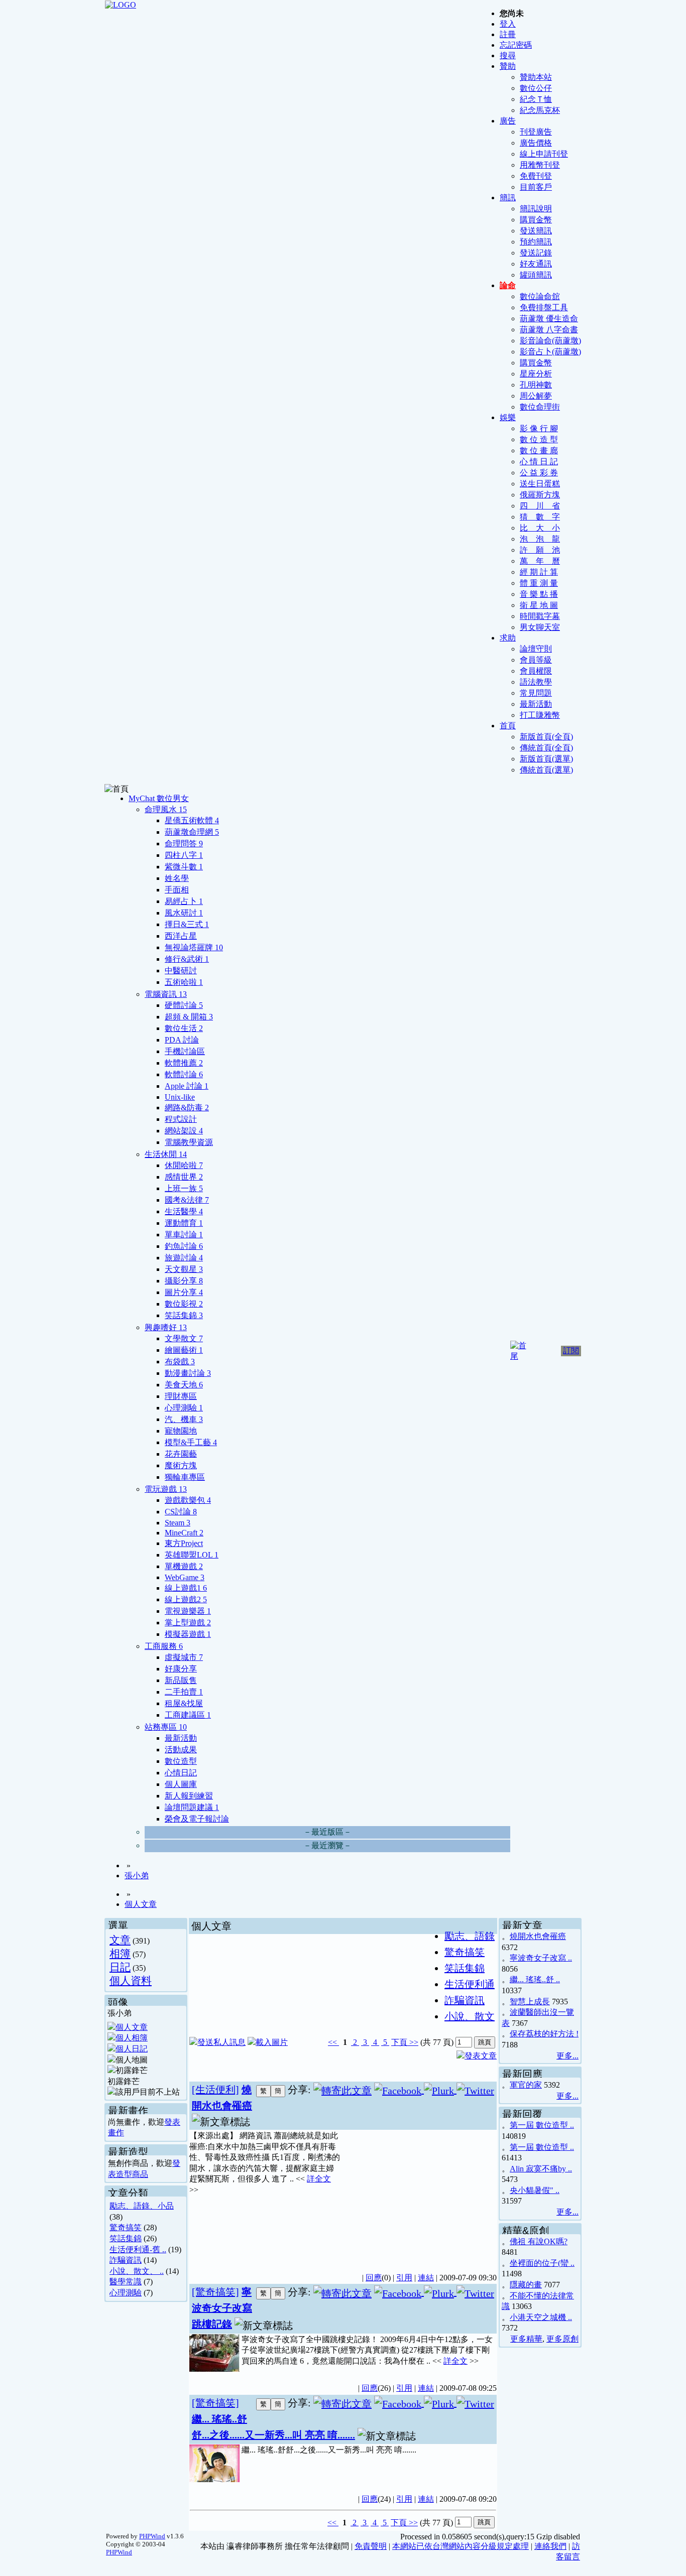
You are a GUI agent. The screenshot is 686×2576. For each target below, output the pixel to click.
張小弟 (137, 1876)
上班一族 (184, 1188)
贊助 (508, 66)
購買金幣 (536, 220)
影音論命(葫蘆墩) (550, 341)
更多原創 (562, 2339)
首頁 (508, 726)
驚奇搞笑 (126, 2227)
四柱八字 (184, 855)
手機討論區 (185, 1051)
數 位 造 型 (539, 439)
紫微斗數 (184, 867)
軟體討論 (184, 1074)
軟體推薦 (184, 1063)
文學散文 (184, 1338)
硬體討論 (184, 1005)
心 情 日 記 (539, 462)
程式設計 (181, 1119)
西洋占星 (181, 936)
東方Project (184, 1543)
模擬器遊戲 (188, 1634)
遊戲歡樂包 (188, 1500)
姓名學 (177, 878)
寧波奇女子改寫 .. (541, 1958)
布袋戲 (180, 1362)
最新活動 (536, 704)
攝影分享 (184, 1281)
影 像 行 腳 (539, 428)
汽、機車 (184, 1419)
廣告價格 (536, 143)
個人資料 (131, 1980)
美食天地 (184, 1385)
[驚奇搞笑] (215, 2292)
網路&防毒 (187, 1108)
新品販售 (181, 1680)
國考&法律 (187, 1200)
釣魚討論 (184, 1246)
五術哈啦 (184, 982)
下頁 (399, 2042)
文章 (120, 1940)
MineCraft (184, 1533)
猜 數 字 (540, 517)
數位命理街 (540, 407)
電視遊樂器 (188, 1611)
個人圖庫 (181, 1784)
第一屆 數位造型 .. (542, 2125)
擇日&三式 (187, 924)
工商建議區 (188, 1715)
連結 (426, 2278)
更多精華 (526, 2339)
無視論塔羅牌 (194, 947)
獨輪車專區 (185, 1477)
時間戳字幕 (540, 616)
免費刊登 (536, 176)
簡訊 (508, 198)
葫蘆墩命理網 (192, 832)
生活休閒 (166, 1154)
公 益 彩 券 (539, 473)
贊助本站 (536, 77)
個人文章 (141, 1904)
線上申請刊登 (544, 154)
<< (333, 2042)
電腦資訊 (166, 994)
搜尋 (508, 55)
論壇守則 (536, 649)
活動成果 (181, 1750)
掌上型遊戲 (188, 1623)
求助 (508, 638)
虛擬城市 (184, 1657)
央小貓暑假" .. (535, 2190)
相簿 (120, 1953)
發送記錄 (536, 253)
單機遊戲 (184, 1566)
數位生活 (184, 1028)
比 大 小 (540, 528)
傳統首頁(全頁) (546, 748)
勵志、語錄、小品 (142, 2206)
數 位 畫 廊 (539, 450)
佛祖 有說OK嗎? (539, 2241)
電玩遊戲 (166, 1489)
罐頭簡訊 (536, 275)
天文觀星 (184, 1269)
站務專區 (166, 1727)
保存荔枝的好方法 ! (544, 2034)
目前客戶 (536, 187)
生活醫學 (184, 1211)
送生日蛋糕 (540, 484)
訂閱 (571, 1350)
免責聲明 (371, 2546)
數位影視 (184, 1304)
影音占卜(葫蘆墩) (550, 352)
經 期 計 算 (539, 572)
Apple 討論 (187, 1086)
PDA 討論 (182, 1040)
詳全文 (319, 2179)
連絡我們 (550, 2546)
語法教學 (536, 682)
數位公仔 (536, 88)
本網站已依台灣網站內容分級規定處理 (461, 2546)
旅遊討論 (184, 1258)
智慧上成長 (530, 2002)
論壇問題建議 (192, 1807)
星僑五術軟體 (192, 820)
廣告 (508, 121)
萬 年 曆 (540, 561)
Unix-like (180, 1097)
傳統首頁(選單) (546, 770)
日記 (120, 1967)
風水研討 (184, 913)
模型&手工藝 (191, 1442)
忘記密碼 (516, 45)
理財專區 (181, 1396)
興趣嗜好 (166, 1327)
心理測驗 (184, 1408)
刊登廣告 (536, 132)
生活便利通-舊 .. (138, 2249)
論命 (508, 285)
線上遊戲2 (186, 1599)
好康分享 (181, 1669)
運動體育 (184, 1223)
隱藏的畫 (526, 2285)
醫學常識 (126, 2282)
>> (413, 2042)
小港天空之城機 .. (541, 2317)
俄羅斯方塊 (540, 495)
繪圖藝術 (184, 1350)
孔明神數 (536, 385)
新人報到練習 (189, 1796)
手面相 (177, 890)
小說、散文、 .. (137, 2271)
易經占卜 (184, 901)
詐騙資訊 (126, 2260)
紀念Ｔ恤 (536, 99)
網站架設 (184, 1131)
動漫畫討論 (188, 1373)
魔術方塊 (181, 1465)
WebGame (185, 1577)
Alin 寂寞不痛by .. (541, 2169)
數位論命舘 (540, 296)
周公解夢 (536, 396)
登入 (508, 24)
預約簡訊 (536, 242)
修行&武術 (187, 959)
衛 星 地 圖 (539, 605)
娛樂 (508, 417)
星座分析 (536, 374)
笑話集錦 (184, 1315)
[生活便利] (215, 2090)
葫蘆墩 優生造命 (549, 318)
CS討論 (181, 1512)
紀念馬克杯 (540, 110)
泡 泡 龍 (540, 539)
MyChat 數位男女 (159, 798)
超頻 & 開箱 (189, 1017)
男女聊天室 (540, 627)
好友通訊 (536, 264)
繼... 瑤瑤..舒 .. (535, 1979)
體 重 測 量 (539, 583)
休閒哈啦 (184, 1165)
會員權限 (536, 671)
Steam (178, 1523)
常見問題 (536, 693)
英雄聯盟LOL (192, 1555)
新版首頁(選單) (546, 759)
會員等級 (536, 660)
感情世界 (184, 1177)
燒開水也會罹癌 (538, 1936)
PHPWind (152, 2536)
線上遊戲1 (186, 1588)
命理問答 (184, 844)
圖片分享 (184, 1292)
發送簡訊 (536, 231)
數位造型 (181, 1761)
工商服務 (164, 1646)
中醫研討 (181, 971)
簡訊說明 (536, 209)
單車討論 (184, 1235)
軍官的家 (526, 2085)
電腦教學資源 (189, 1142)
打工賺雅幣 (540, 715)
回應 (374, 2278)
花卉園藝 (181, 1454)
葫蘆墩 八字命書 (549, 330)
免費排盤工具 (544, 307)
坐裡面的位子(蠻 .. (542, 2263)
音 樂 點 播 (539, 594)
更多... (567, 2056)
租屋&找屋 (184, 1703)
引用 (404, 2278)
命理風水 (166, 809)
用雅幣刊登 (540, 165)
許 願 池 (540, 550)
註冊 (508, 34)
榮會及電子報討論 (197, 1819)
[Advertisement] (419, 2196)
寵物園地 (181, 1431)
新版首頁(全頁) (546, 737)
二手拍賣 (184, 1692)
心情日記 (181, 1773)
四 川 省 (540, 506)
